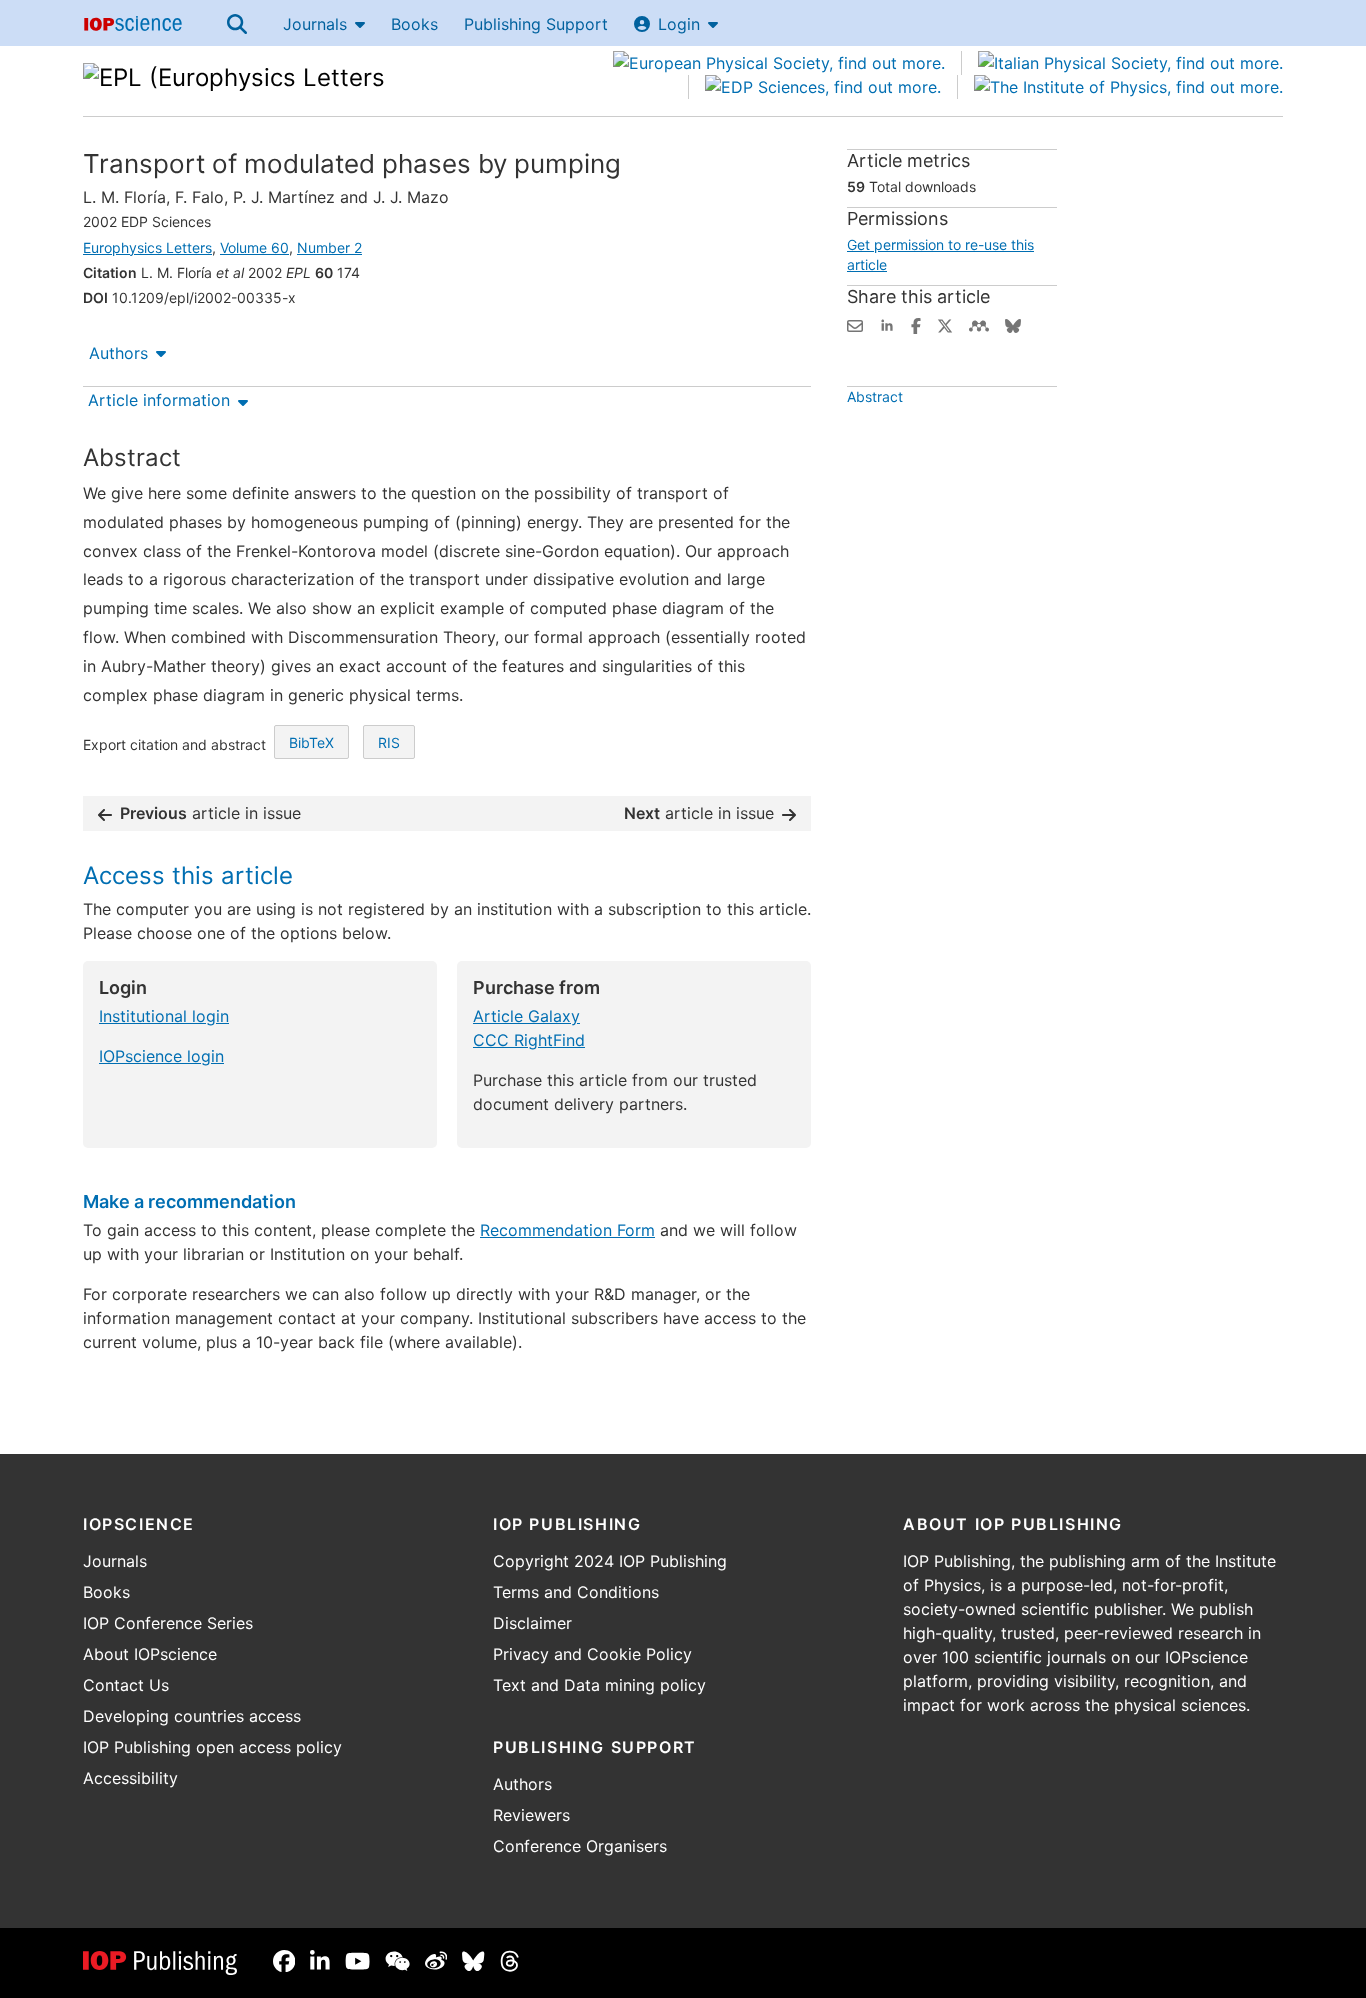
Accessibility (130, 1778)
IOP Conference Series (168, 1623)
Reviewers (531, 1815)
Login (679, 24)
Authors (118, 353)
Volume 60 (254, 247)
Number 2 (329, 247)
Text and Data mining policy (599, 1685)
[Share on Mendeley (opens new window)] (979, 324)
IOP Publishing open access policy (212, 1747)
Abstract (875, 396)
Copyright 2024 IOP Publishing (610, 1561)
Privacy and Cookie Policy (592, 1654)
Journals (315, 24)
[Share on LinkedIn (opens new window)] (887, 324)
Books (414, 24)
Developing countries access (192, 1716)
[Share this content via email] (855, 324)
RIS (389, 742)
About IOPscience (150, 1654)
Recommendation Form (567, 1230)
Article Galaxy (526, 1016)
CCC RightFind (529, 1040)
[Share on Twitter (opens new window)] (945, 324)
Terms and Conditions (576, 1592)
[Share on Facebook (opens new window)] (916, 324)
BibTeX (311, 742)
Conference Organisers (580, 1846)
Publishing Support (536, 24)
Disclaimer (532, 1623)
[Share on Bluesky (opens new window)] (1013, 324)
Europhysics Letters (147, 247)
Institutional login (164, 1016)
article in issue (210, 813)
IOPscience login (161, 1056)
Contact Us (126, 1685)
